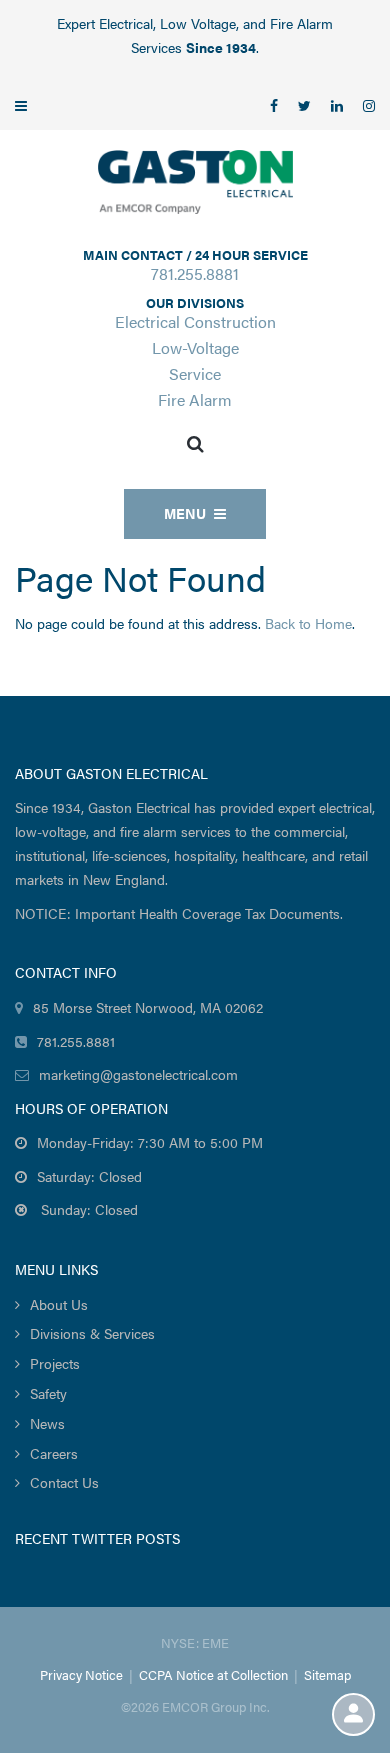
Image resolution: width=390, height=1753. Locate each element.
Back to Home (308, 623)
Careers (54, 1453)
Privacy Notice (81, 1674)
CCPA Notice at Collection (213, 1674)
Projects (55, 1363)
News (47, 1423)
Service (195, 373)
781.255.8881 (195, 273)
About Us (59, 1304)
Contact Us (64, 1482)
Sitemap (327, 1674)
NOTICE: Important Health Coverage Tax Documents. (179, 913)
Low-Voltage (195, 347)
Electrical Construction (195, 321)
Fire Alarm (195, 399)
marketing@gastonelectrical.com (138, 1074)
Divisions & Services (92, 1333)
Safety (48, 1393)
